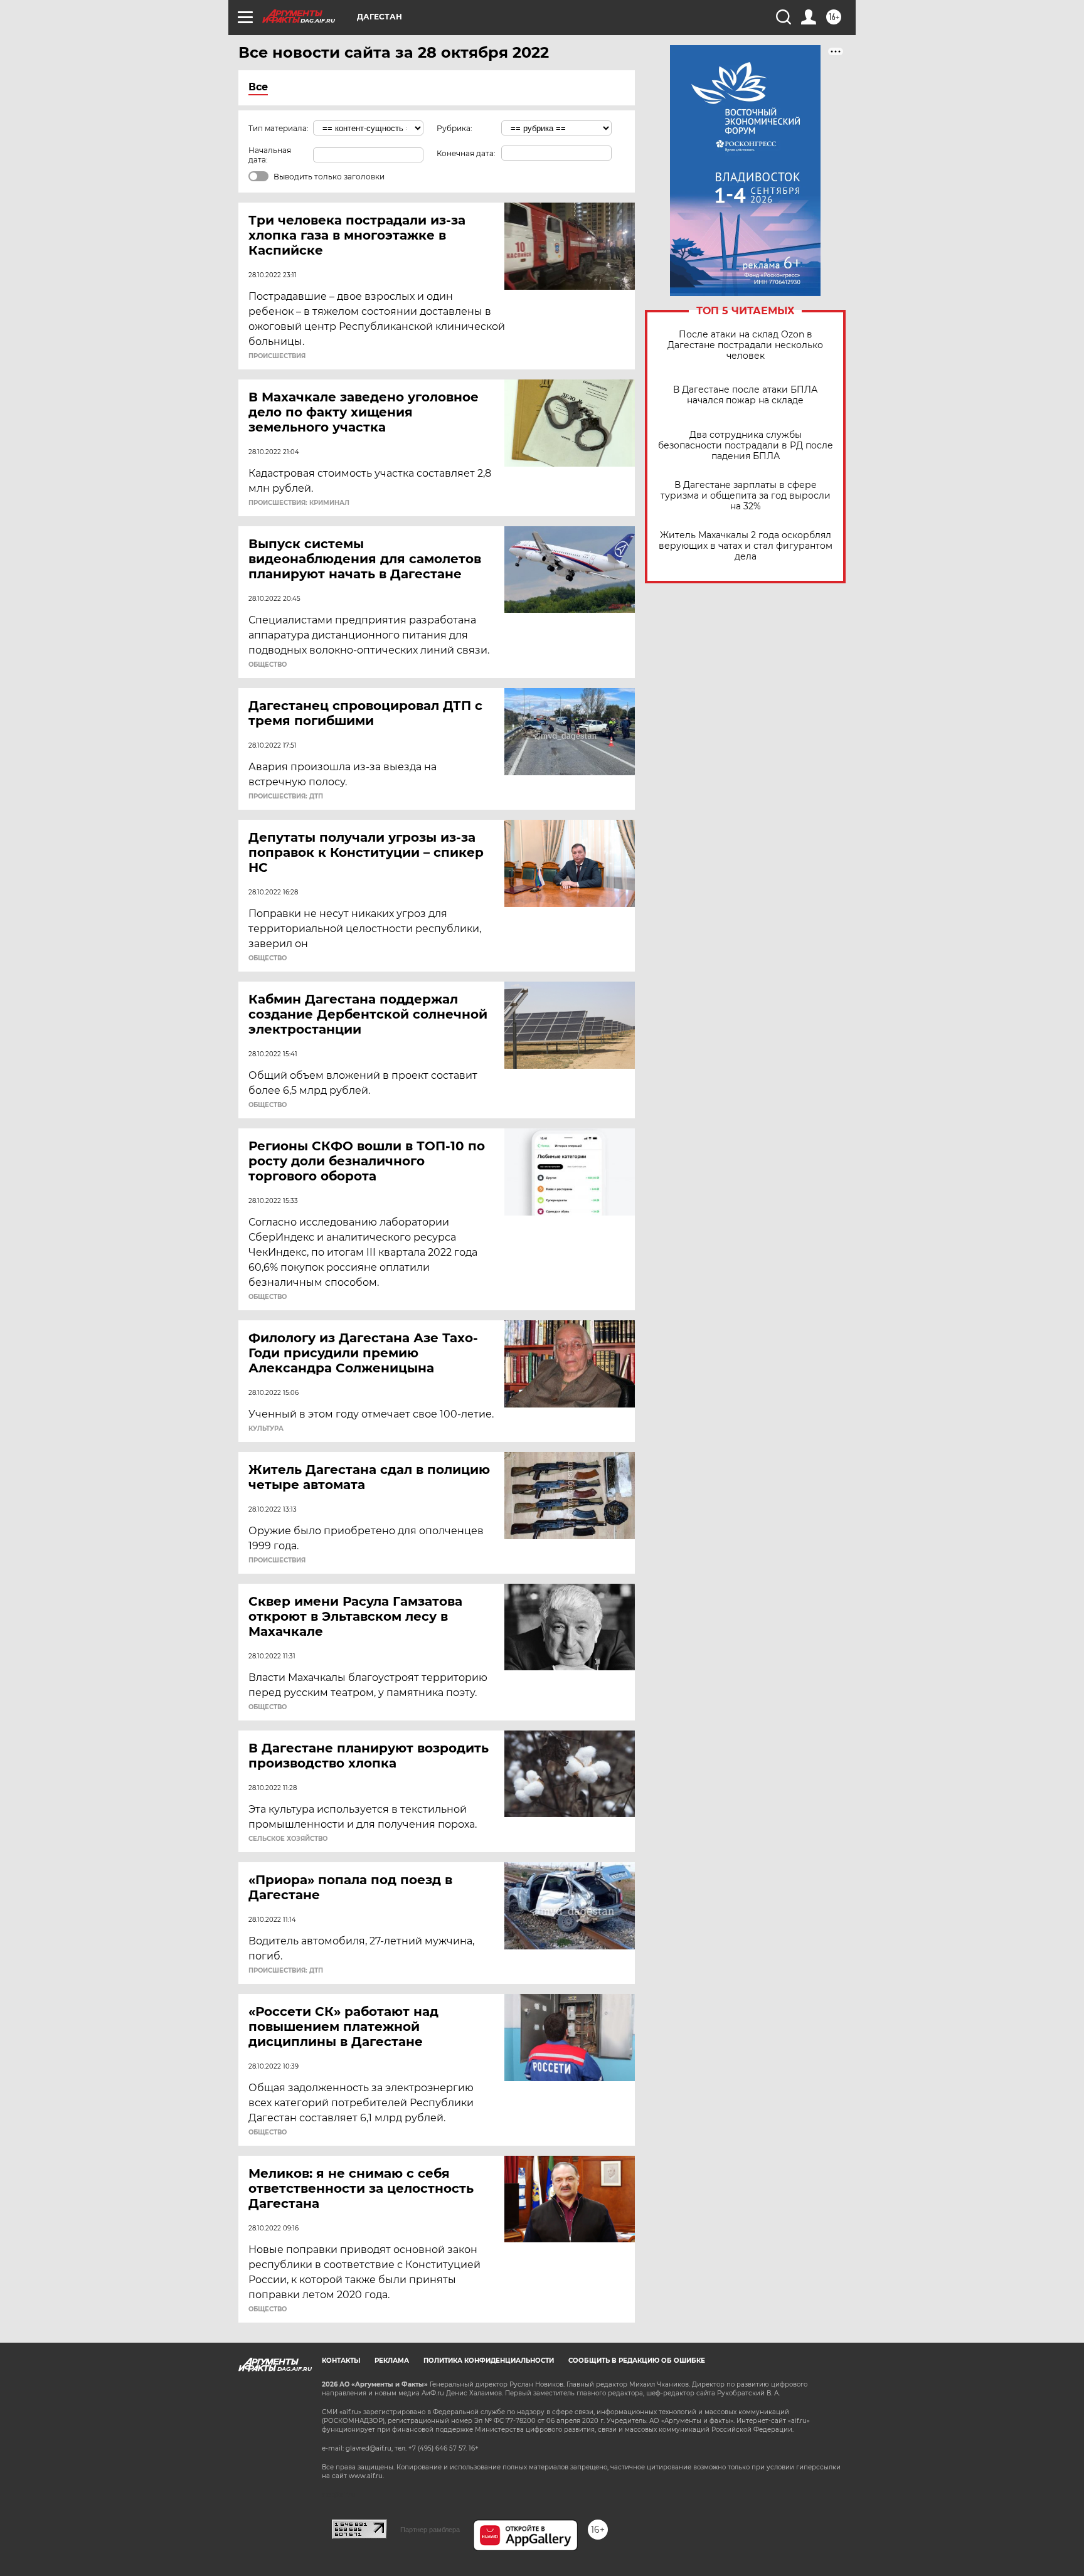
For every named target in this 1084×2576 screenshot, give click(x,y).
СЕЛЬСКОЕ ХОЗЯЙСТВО (288, 1839)
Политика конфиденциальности (489, 2361)
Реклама (392, 2361)
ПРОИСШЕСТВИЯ (277, 356)
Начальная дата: (270, 155)
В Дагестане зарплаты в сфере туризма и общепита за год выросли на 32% (746, 496)
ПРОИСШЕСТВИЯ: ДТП (286, 797)
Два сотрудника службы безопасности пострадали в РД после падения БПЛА (746, 446)
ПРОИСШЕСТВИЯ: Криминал (299, 503)
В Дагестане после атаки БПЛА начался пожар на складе (745, 395)
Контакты (341, 2361)
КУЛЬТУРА (266, 1429)
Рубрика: (454, 128)
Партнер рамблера (430, 2530)
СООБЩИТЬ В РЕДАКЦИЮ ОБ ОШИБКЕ (637, 2361)
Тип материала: (279, 128)
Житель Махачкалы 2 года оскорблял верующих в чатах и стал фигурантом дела (746, 546)
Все (258, 87)
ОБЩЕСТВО (268, 665)
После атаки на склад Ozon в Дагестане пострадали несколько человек (745, 345)
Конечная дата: (466, 153)
